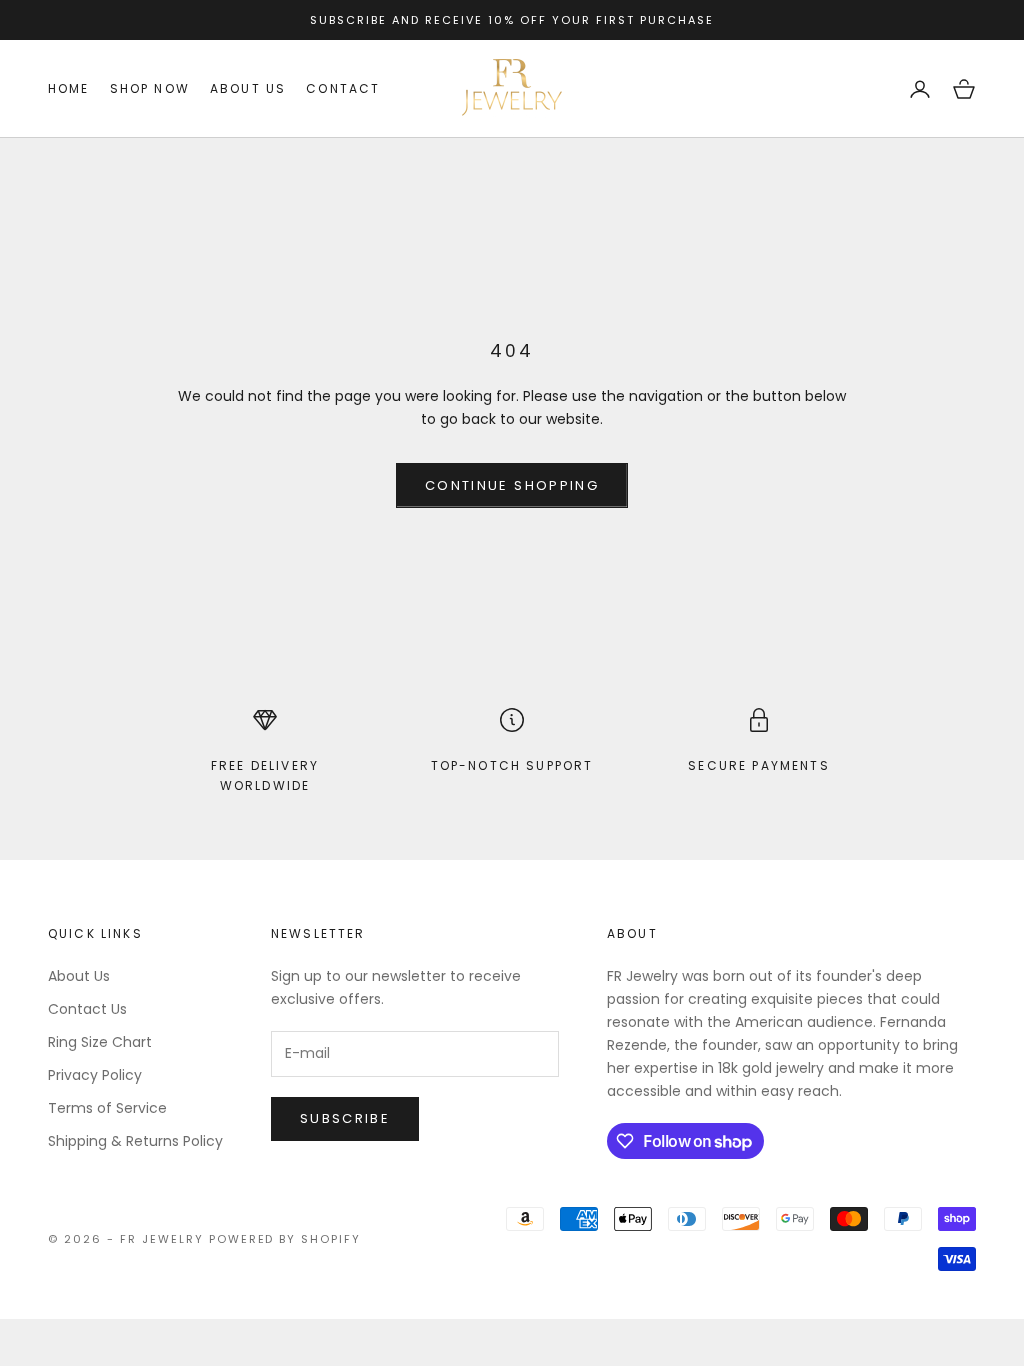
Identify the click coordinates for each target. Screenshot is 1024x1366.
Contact (343, 88)
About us (248, 88)
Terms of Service (107, 1108)
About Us (79, 976)
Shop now (150, 88)
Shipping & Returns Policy (135, 1141)
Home (69, 88)
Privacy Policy (95, 1075)
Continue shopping (512, 485)
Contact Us (87, 1009)
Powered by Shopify (285, 1239)
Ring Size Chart (100, 1042)
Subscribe (345, 1118)
